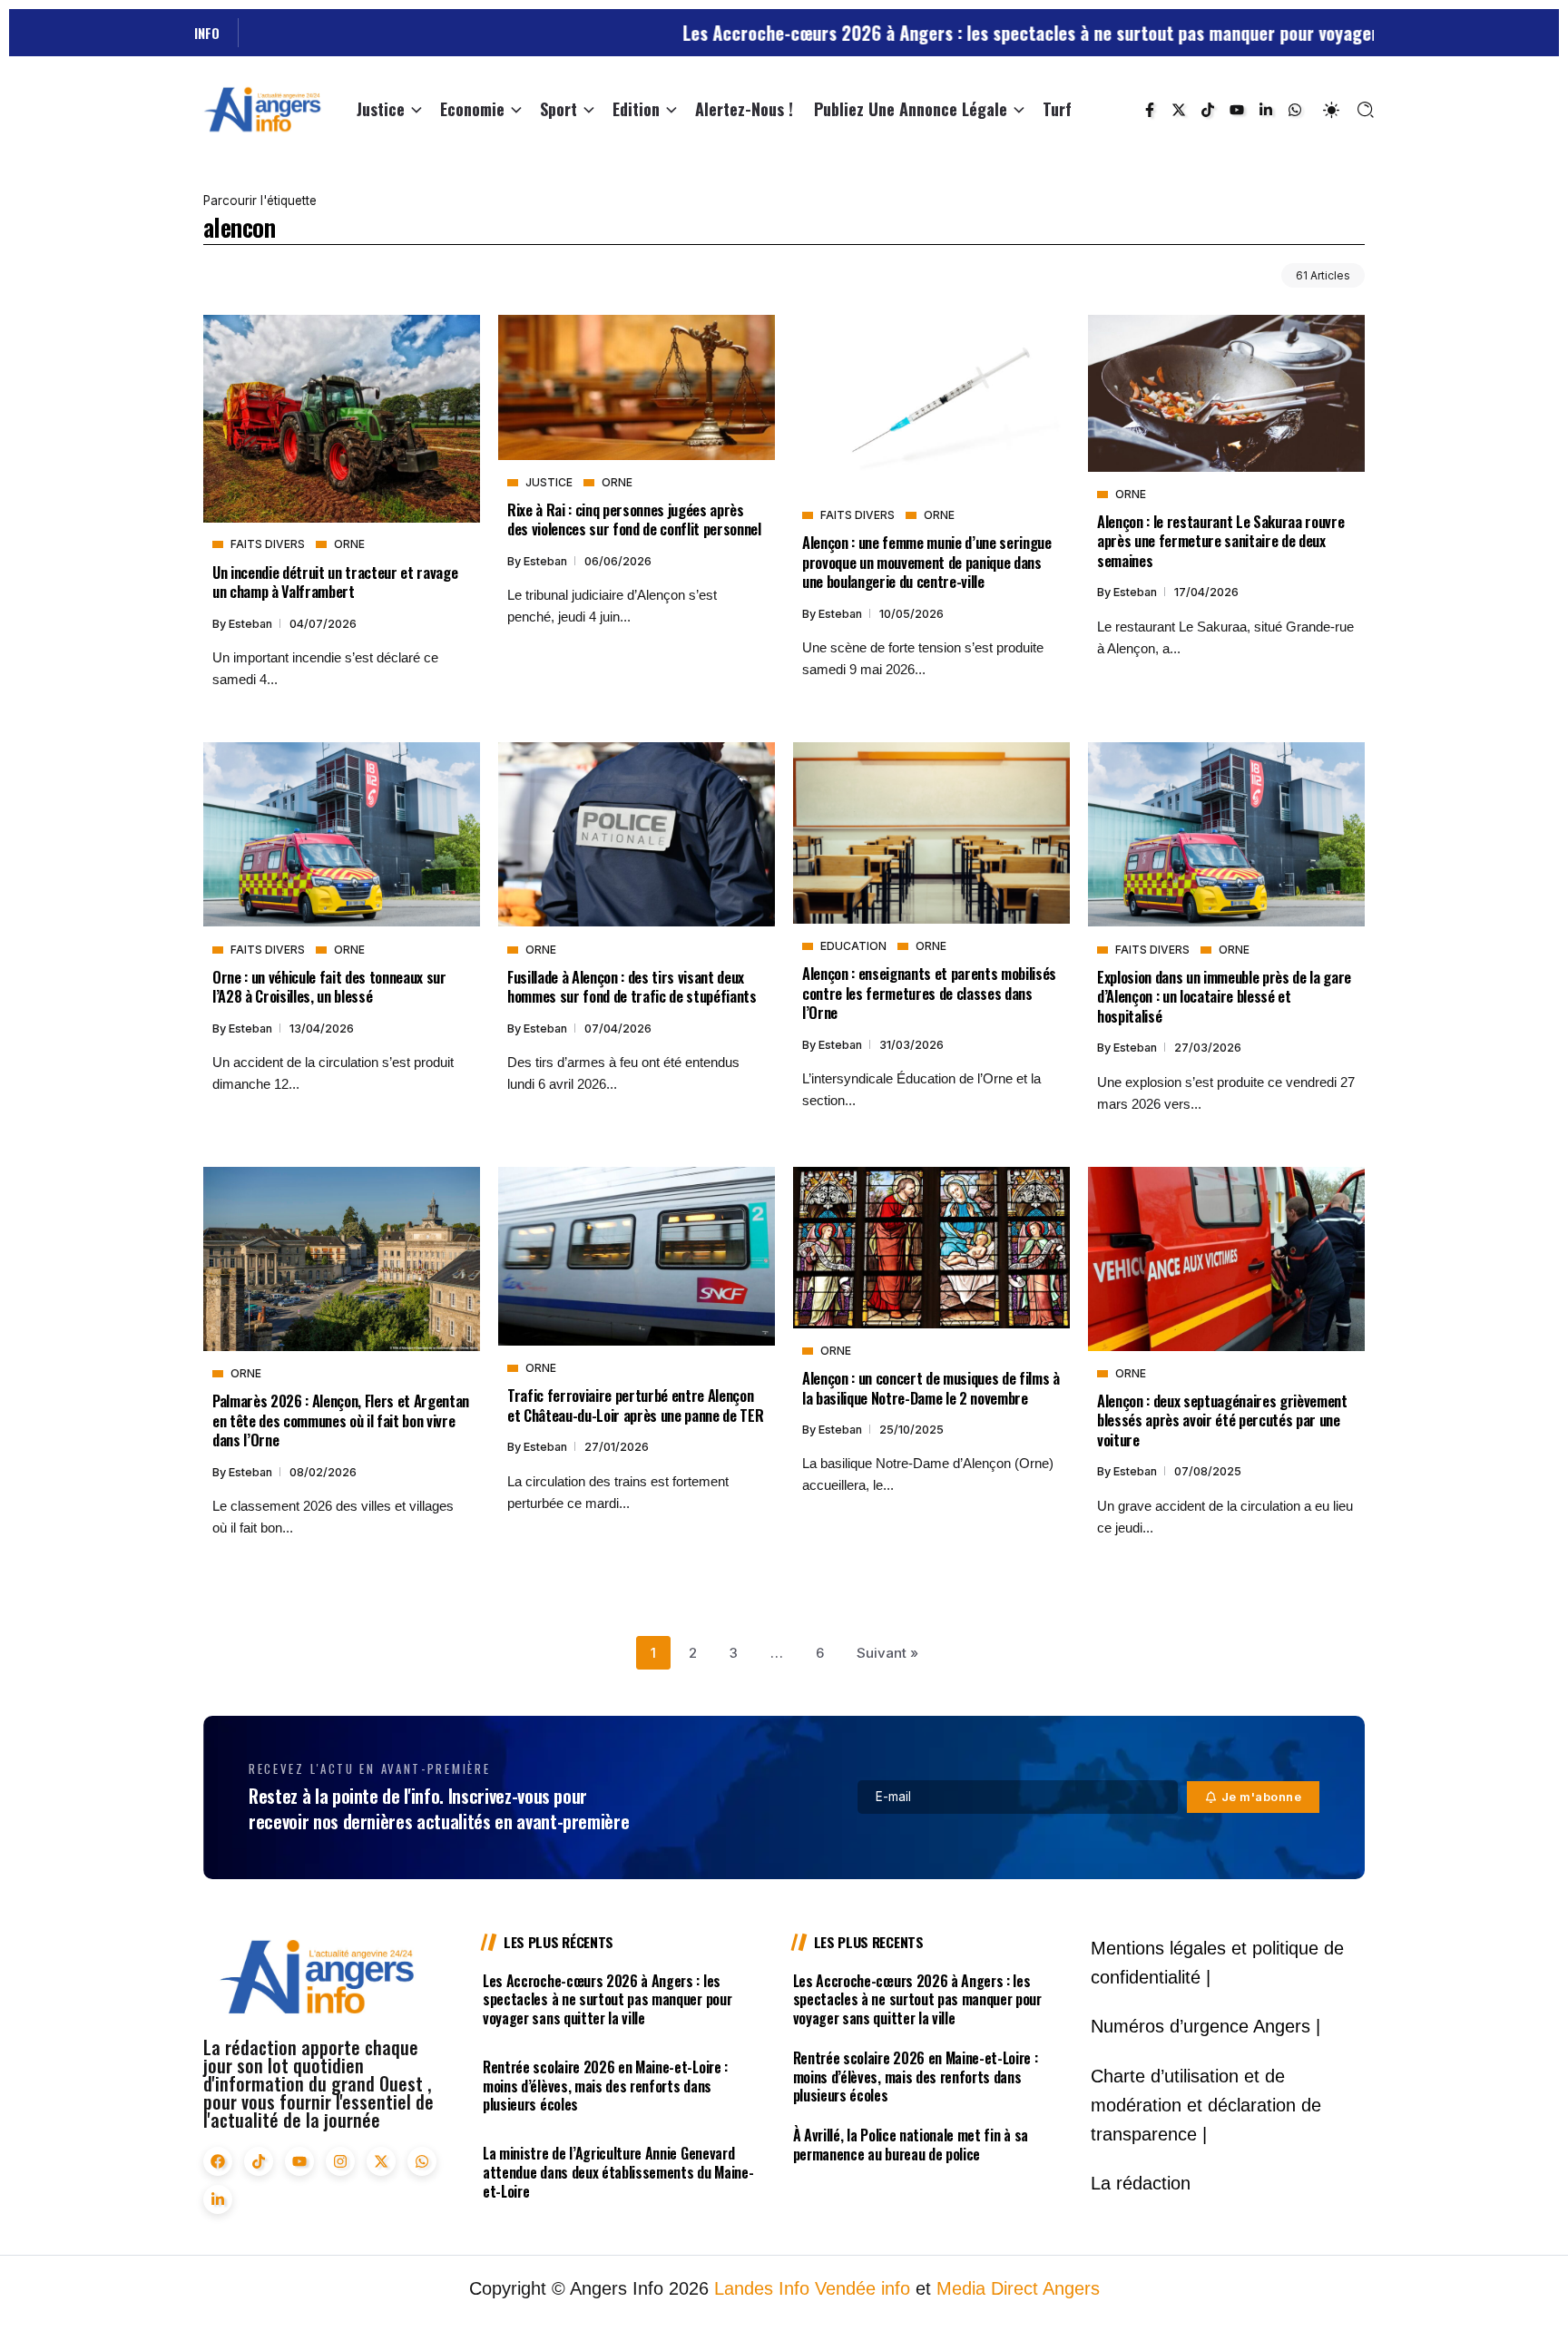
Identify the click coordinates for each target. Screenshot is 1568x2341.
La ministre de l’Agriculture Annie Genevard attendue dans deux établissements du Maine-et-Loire (618, 2172)
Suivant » (887, 1653)
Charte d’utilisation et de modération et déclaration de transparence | (1206, 2105)
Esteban (252, 624)
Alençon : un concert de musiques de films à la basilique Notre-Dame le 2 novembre (931, 1387)
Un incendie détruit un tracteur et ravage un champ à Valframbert (335, 582)
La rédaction (1141, 2183)
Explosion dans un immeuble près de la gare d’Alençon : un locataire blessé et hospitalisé (1224, 996)
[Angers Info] (262, 108)
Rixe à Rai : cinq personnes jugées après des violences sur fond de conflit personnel (634, 519)
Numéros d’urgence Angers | (1205, 2026)
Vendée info (862, 2288)
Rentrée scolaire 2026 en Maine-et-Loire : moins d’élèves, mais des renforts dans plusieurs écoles (605, 2086)
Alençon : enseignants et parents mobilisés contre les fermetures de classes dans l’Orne (929, 993)
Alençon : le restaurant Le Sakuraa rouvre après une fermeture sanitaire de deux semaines (1220, 541)
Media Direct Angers (1018, 2288)
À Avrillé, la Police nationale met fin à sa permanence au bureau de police (911, 2145)
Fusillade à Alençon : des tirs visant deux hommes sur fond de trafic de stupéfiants (632, 986)
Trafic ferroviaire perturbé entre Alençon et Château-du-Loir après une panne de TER (635, 1405)
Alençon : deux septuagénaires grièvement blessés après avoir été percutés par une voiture (1222, 1420)
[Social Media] (1150, 110)
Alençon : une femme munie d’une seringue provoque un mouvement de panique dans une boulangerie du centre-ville (927, 562)
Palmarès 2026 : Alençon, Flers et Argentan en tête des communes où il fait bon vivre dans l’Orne (341, 1420)
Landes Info (762, 2288)
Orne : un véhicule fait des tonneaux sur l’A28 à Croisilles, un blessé (329, 986)
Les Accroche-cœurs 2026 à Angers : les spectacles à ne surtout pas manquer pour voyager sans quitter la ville (1004, 33)
